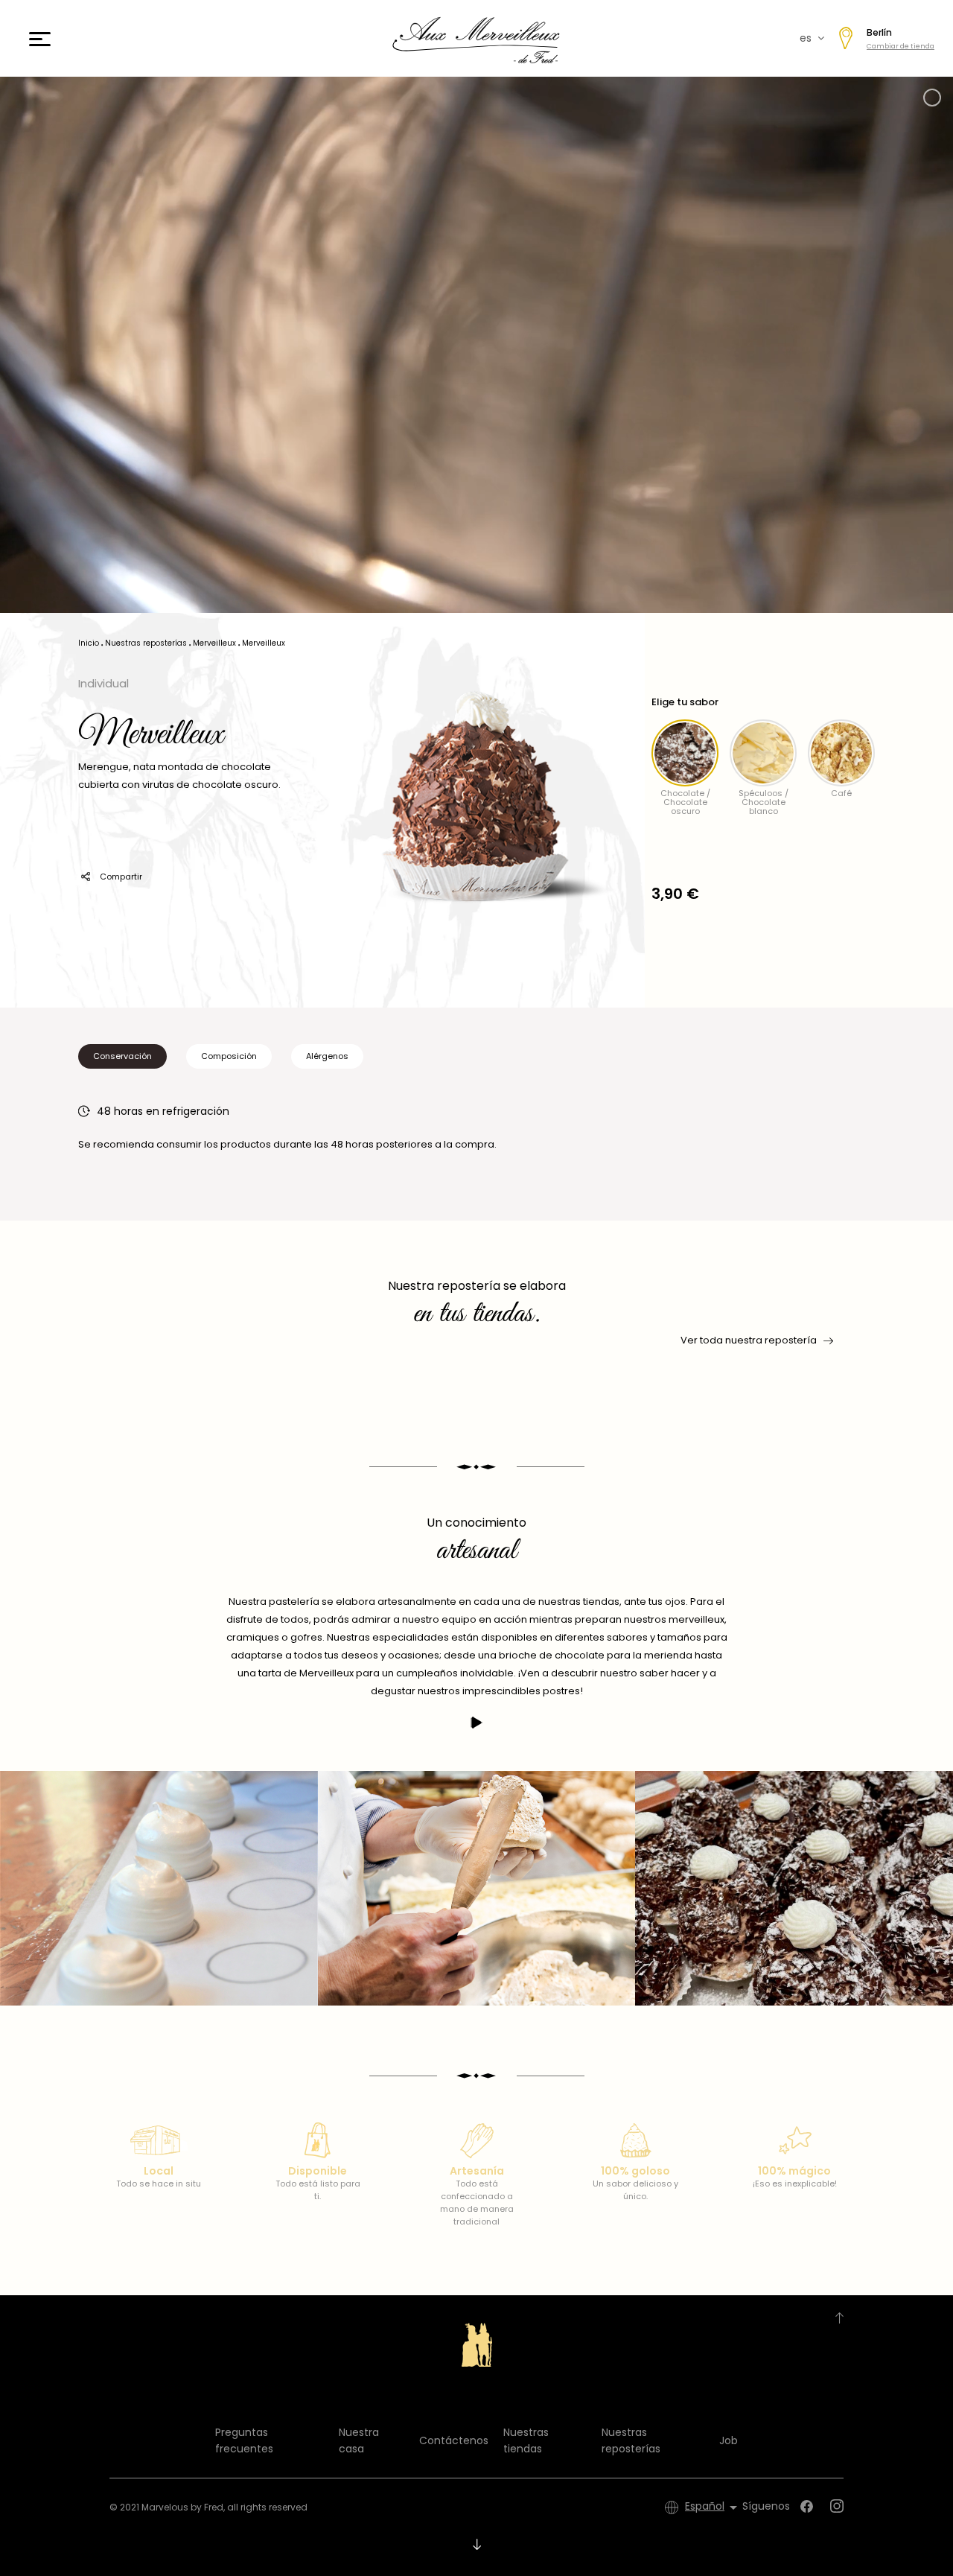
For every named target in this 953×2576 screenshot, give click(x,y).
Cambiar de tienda (901, 46)
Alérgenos (327, 1056)
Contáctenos (454, 2440)
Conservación (122, 1056)
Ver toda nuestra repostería (749, 1340)
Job (729, 2440)
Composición (229, 1056)
